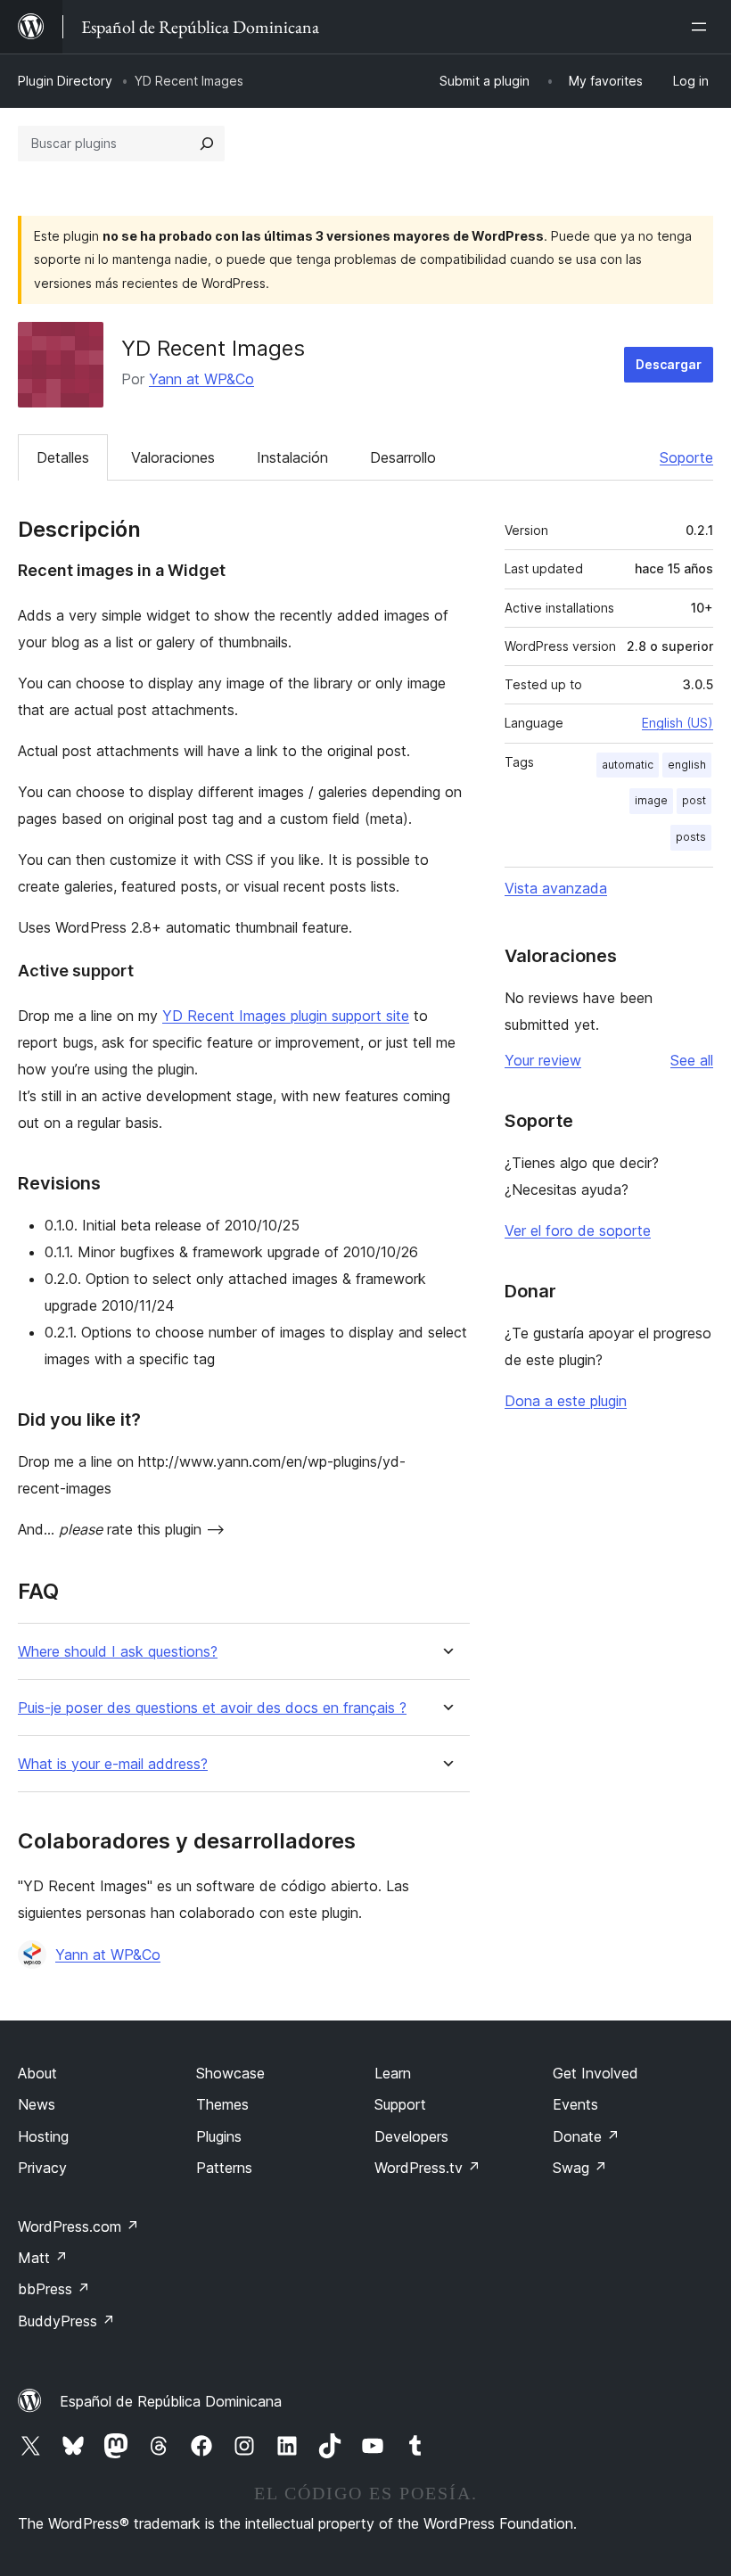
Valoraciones (173, 457)
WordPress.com (78, 2226)
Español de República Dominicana (171, 2401)
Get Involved (595, 2073)
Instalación (292, 457)
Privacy (42, 2168)
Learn (393, 2073)
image (651, 800)
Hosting (43, 2136)
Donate (586, 2136)
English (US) (678, 723)
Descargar (669, 364)
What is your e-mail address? (113, 1764)
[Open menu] (702, 27)
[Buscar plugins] (207, 144)
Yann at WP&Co (201, 379)
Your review (543, 1060)
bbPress (54, 2289)
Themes (222, 2104)
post (694, 800)
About (37, 2073)
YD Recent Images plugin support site (286, 1016)
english (687, 765)
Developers (411, 2136)
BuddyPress (66, 2321)
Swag (580, 2168)
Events (575, 2104)
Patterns (224, 2168)
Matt (43, 2258)
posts (691, 837)
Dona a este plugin (566, 1401)
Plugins (219, 2136)
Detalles (63, 457)
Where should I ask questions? (118, 1652)
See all (692, 1060)
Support (400, 2104)
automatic (628, 765)
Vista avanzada (556, 888)
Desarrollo (403, 457)
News (37, 2104)
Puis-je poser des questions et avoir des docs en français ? (212, 1708)
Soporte (686, 457)
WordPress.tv (427, 2168)
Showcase (230, 2073)
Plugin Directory (65, 81)
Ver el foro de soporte (578, 1230)
